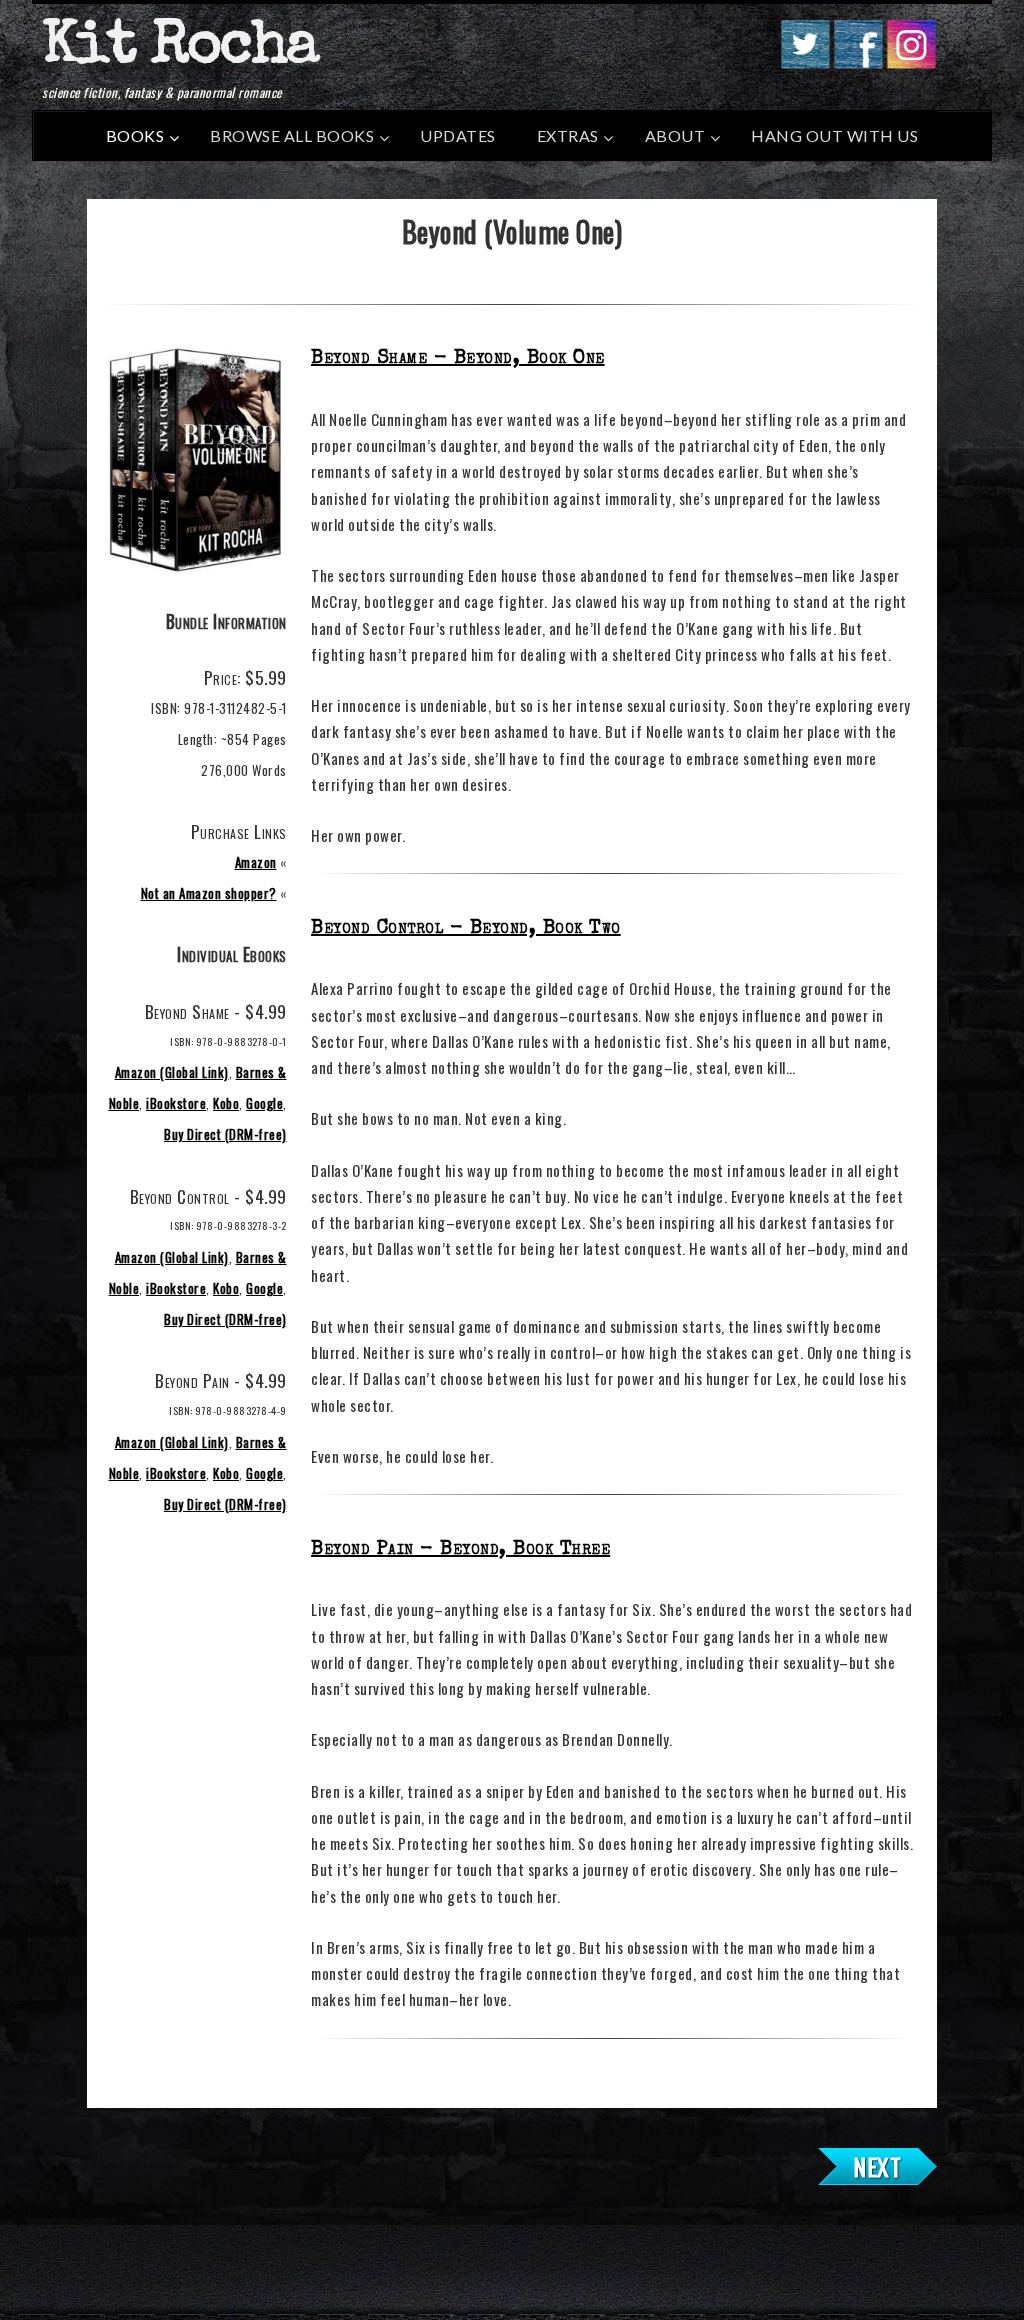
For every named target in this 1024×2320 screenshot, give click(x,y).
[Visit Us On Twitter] (804, 62)
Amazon (256, 862)
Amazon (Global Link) (172, 1072)
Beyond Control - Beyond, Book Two (466, 929)
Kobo (226, 1103)
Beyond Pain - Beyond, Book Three (460, 1550)
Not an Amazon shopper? (209, 893)
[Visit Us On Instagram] (910, 62)
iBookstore (176, 1103)
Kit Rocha (180, 49)
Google (264, 1103)
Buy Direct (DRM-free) (225, 1134)
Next (877, 2166)
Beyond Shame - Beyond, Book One (458, 359)
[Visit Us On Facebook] (857, 62)
